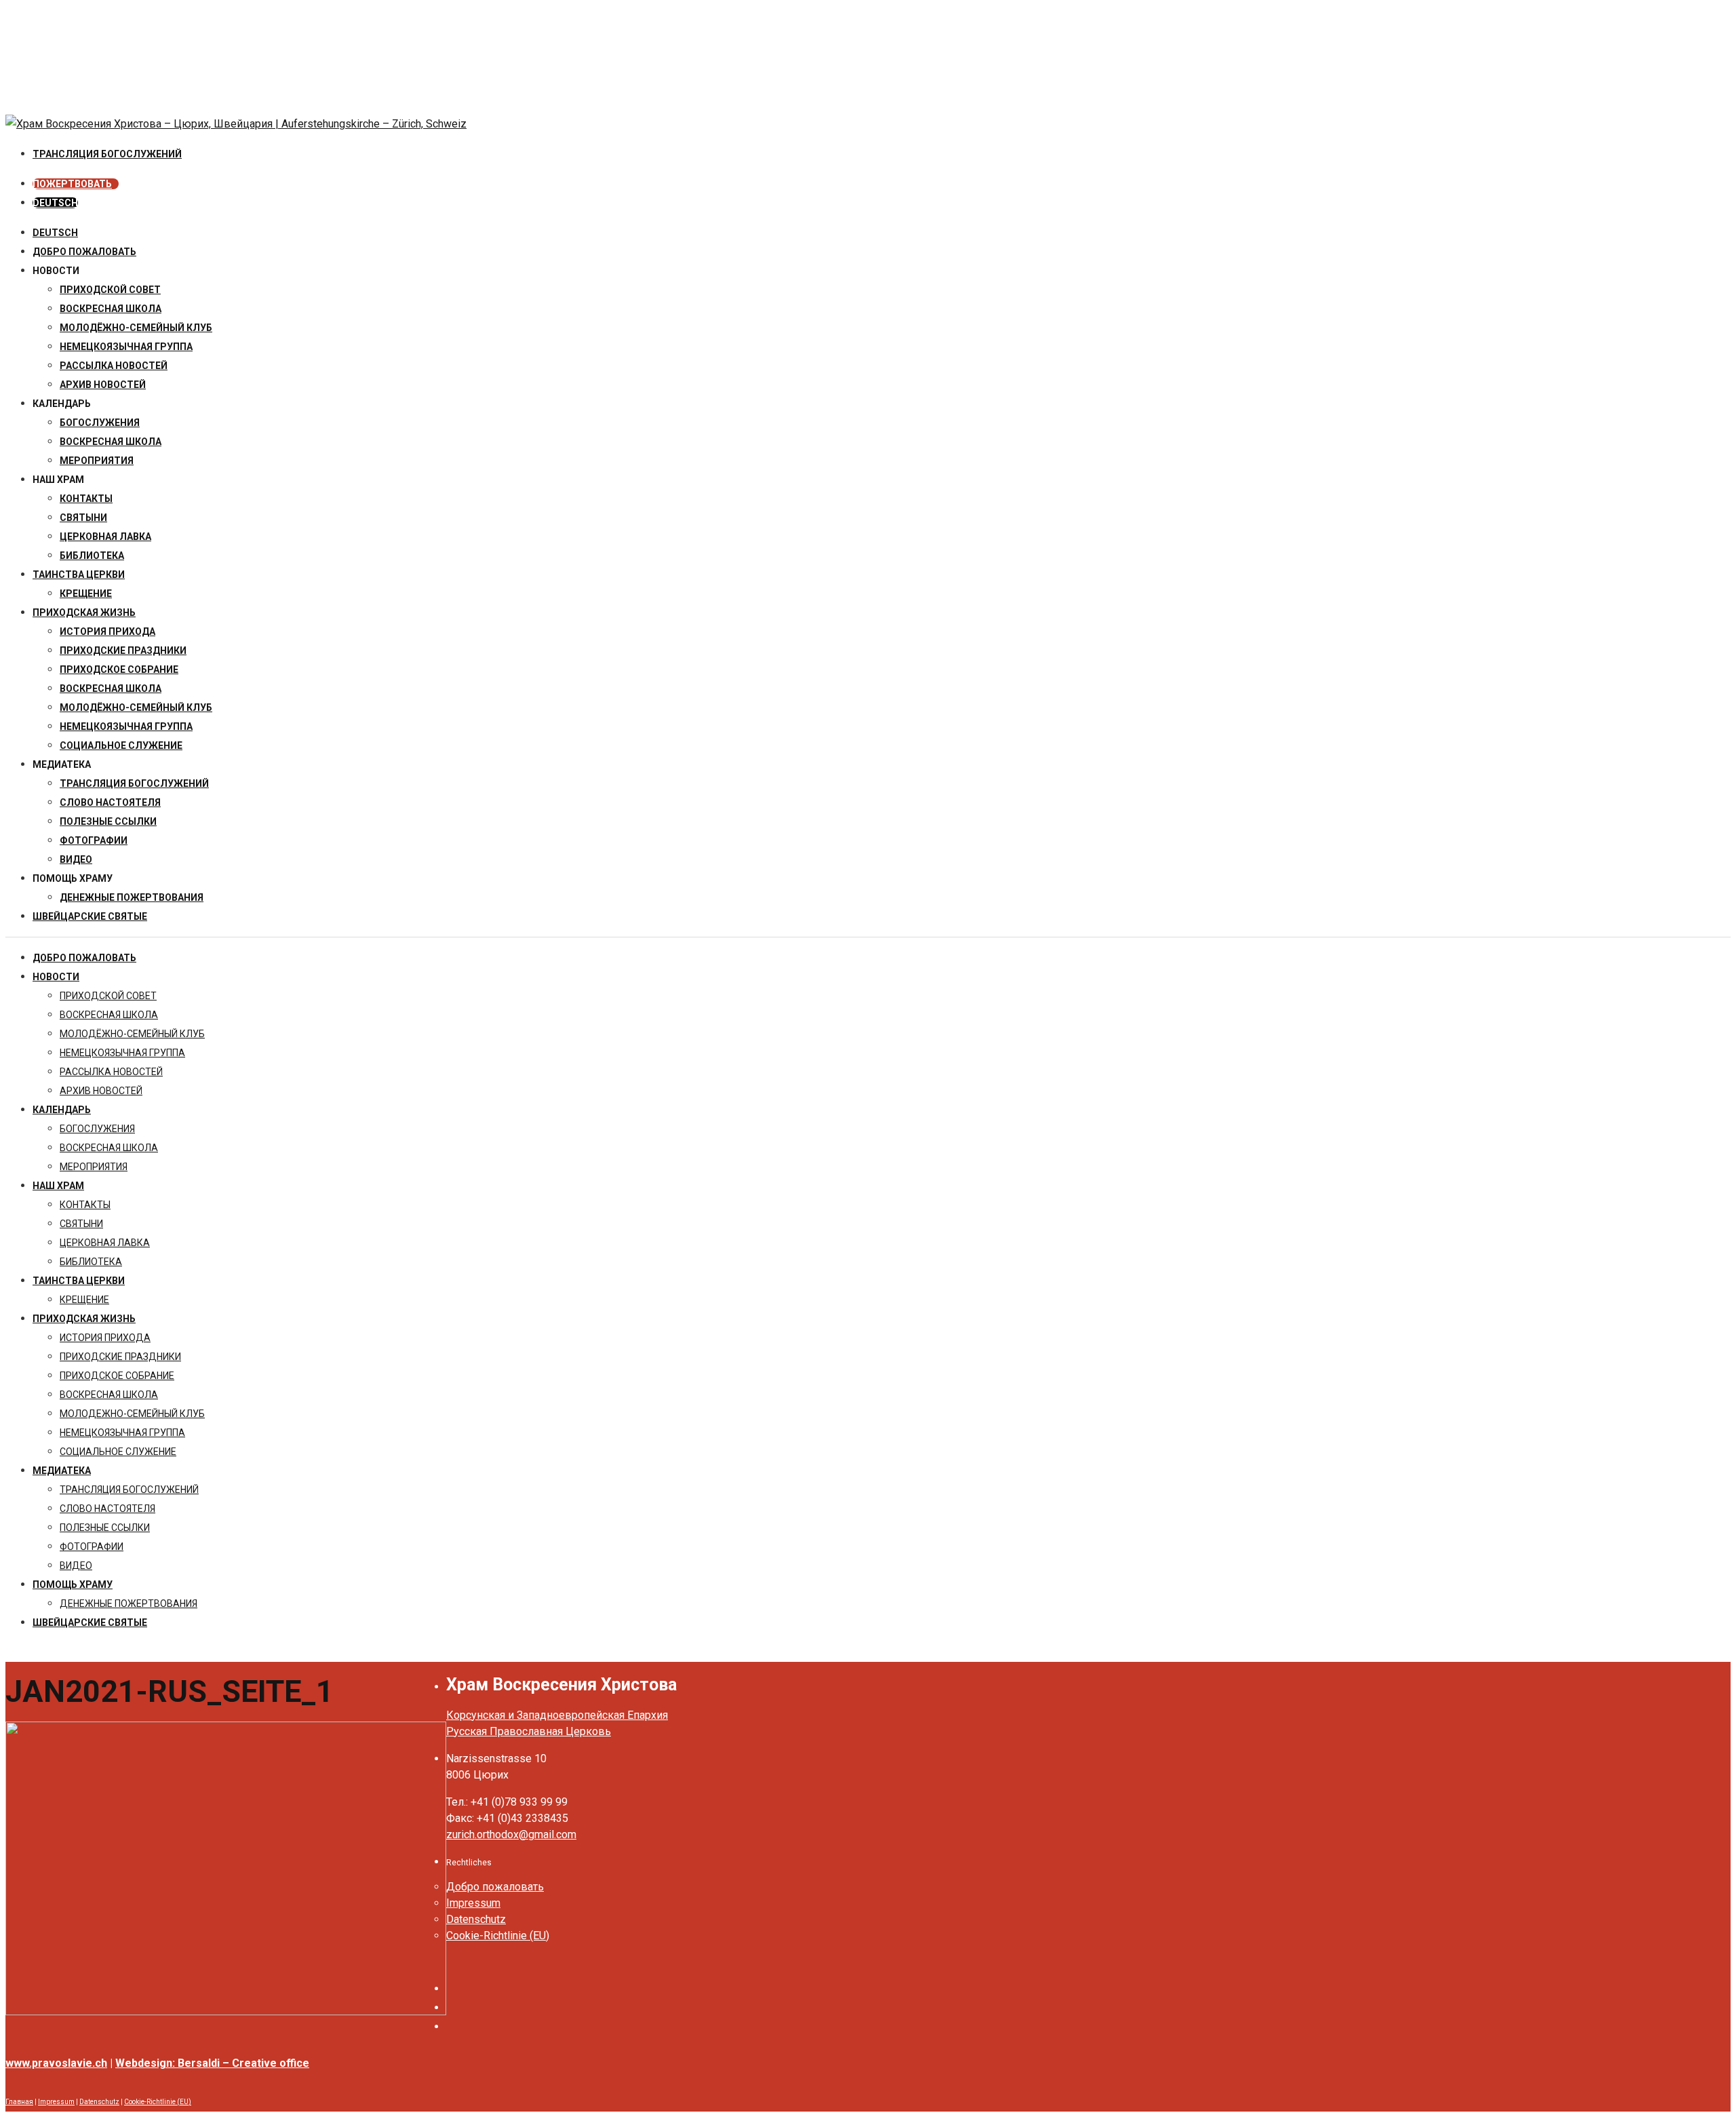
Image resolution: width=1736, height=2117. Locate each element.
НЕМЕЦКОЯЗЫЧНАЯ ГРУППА (126, 347)
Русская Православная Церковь (529, 1731)
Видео (76, 859)
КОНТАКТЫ (86, 499)
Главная (19, 2102)
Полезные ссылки (108, 821)
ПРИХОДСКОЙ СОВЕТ (110, 290)
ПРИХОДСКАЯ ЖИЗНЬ (84, 613)
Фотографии (94, 840)
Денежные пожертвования (132, 897)
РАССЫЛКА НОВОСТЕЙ (114, 366)
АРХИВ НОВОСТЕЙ (103, 385)
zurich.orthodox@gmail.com (511, 1834)
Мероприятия (97, 461)
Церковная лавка (105, 537)
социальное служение (121, 745)
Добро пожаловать (84, 252)
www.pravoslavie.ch (56, 2063)
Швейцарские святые (90, 916)
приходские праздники (123, 650)
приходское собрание (119, 669)
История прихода (107, 632)
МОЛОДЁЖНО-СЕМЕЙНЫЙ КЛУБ (136, 328)
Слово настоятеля (110, 802)
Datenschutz (476, 1919)
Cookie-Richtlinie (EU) (498, 1936)
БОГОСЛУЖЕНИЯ (100, 423)
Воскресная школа (111, 442)
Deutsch (55, 233)
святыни (83, 518)
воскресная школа (111, 309)
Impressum (473, 1903)
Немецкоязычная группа (126, 726)
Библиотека (92, 556)
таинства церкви (79, 575)
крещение (86, 594)
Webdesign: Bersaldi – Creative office (212, 2063)
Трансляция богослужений (134, 783)
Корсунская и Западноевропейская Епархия (557, 1715)
